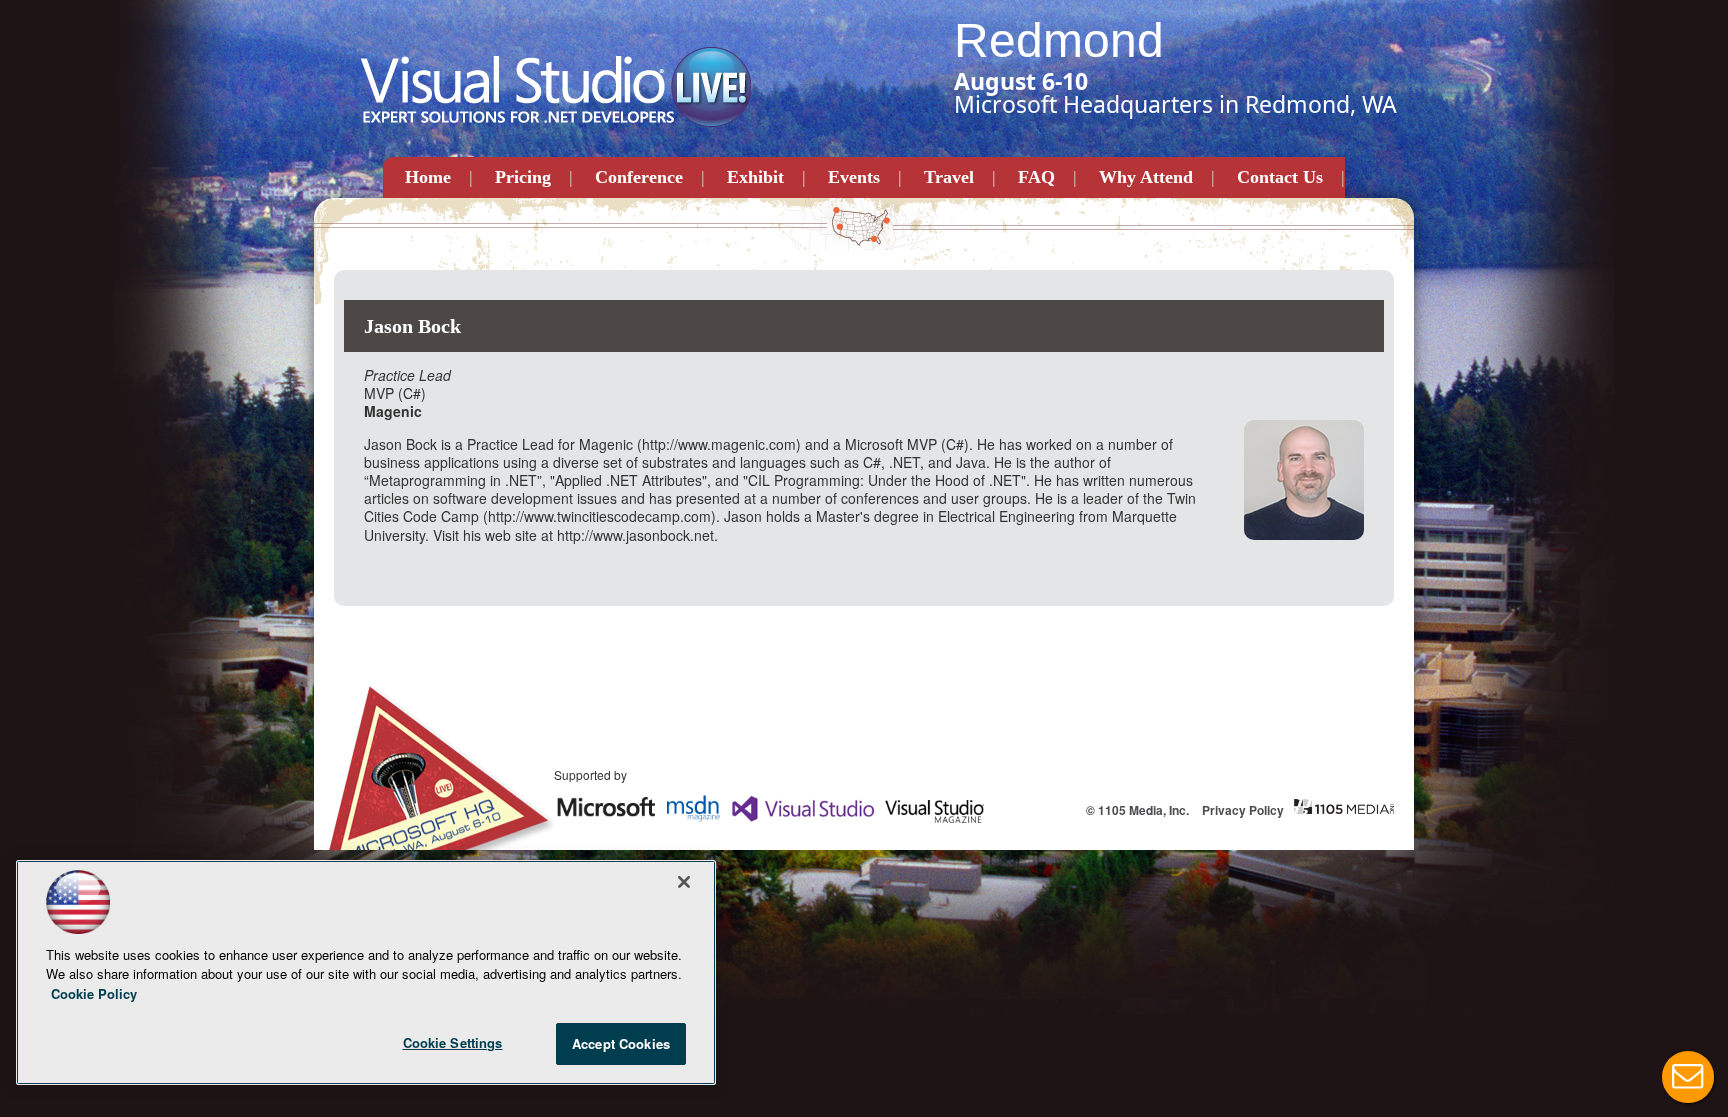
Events (854, 177)
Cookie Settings (453, 1042)
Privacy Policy (1243, 810)
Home (428, 177)
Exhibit (755, 177)
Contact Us (1280, 177)
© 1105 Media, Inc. (1137, 810)
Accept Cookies (621, 1043)
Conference (639, 177)
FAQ (1036, 177)
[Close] (684, 882)
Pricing (523, 177)
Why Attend (1146, 177)
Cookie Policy (94, 993)
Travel (949, 177)
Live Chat (1688, 1077)
